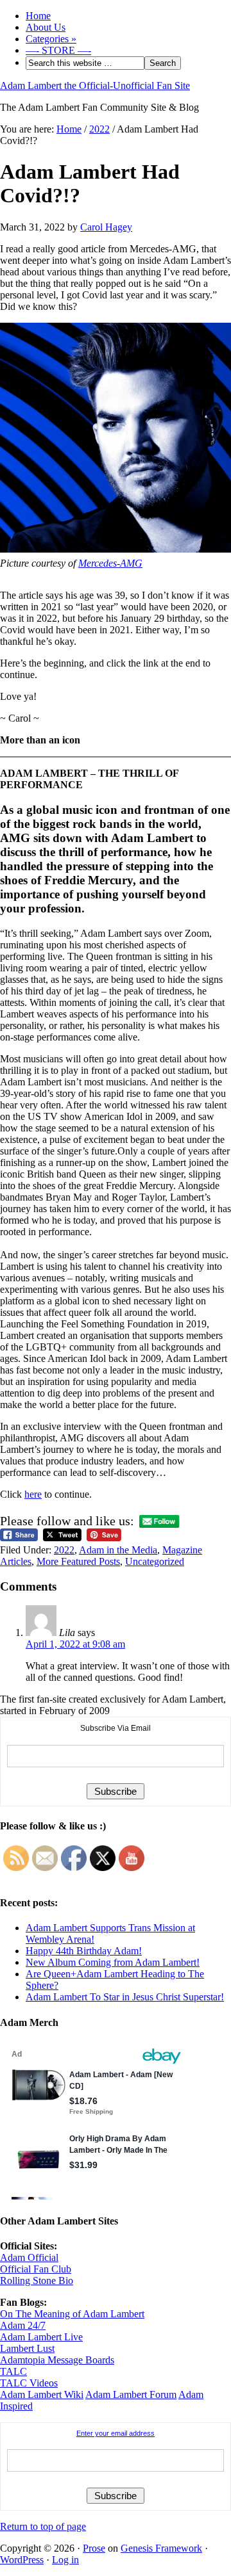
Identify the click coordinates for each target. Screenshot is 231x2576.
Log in (65, 2560)
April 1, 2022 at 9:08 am (75, 1644)
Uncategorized (155, 1561)
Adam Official (29, 2257)
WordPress (22, 2560)
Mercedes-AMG (110, 563)
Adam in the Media (118, 1550)
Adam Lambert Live (41, 2337)
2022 (64, 1550)
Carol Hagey (106, 227)
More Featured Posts (78, 1561)
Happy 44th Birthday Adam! (84, 1951)
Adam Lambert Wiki (42, 2394)
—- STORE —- (58, 50)
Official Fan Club (36, 2269)
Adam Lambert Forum (131, 2394)
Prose (94, 2548)
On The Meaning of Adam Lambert (72, 2314)
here (33, 1494)
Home (38, 16)
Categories (51, 39)
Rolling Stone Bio (37, 2280)
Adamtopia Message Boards (57, 2360)
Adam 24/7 (23, 2325)
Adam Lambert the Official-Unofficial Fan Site (95, 85)
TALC (13, 2371)
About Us (46, 27)
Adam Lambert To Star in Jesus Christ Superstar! (125, 1997)
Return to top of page (43, 2526)
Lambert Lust (27, 2348)
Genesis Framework (161, 2548)
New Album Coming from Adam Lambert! (113, 1962)
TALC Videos (29, 2383)
